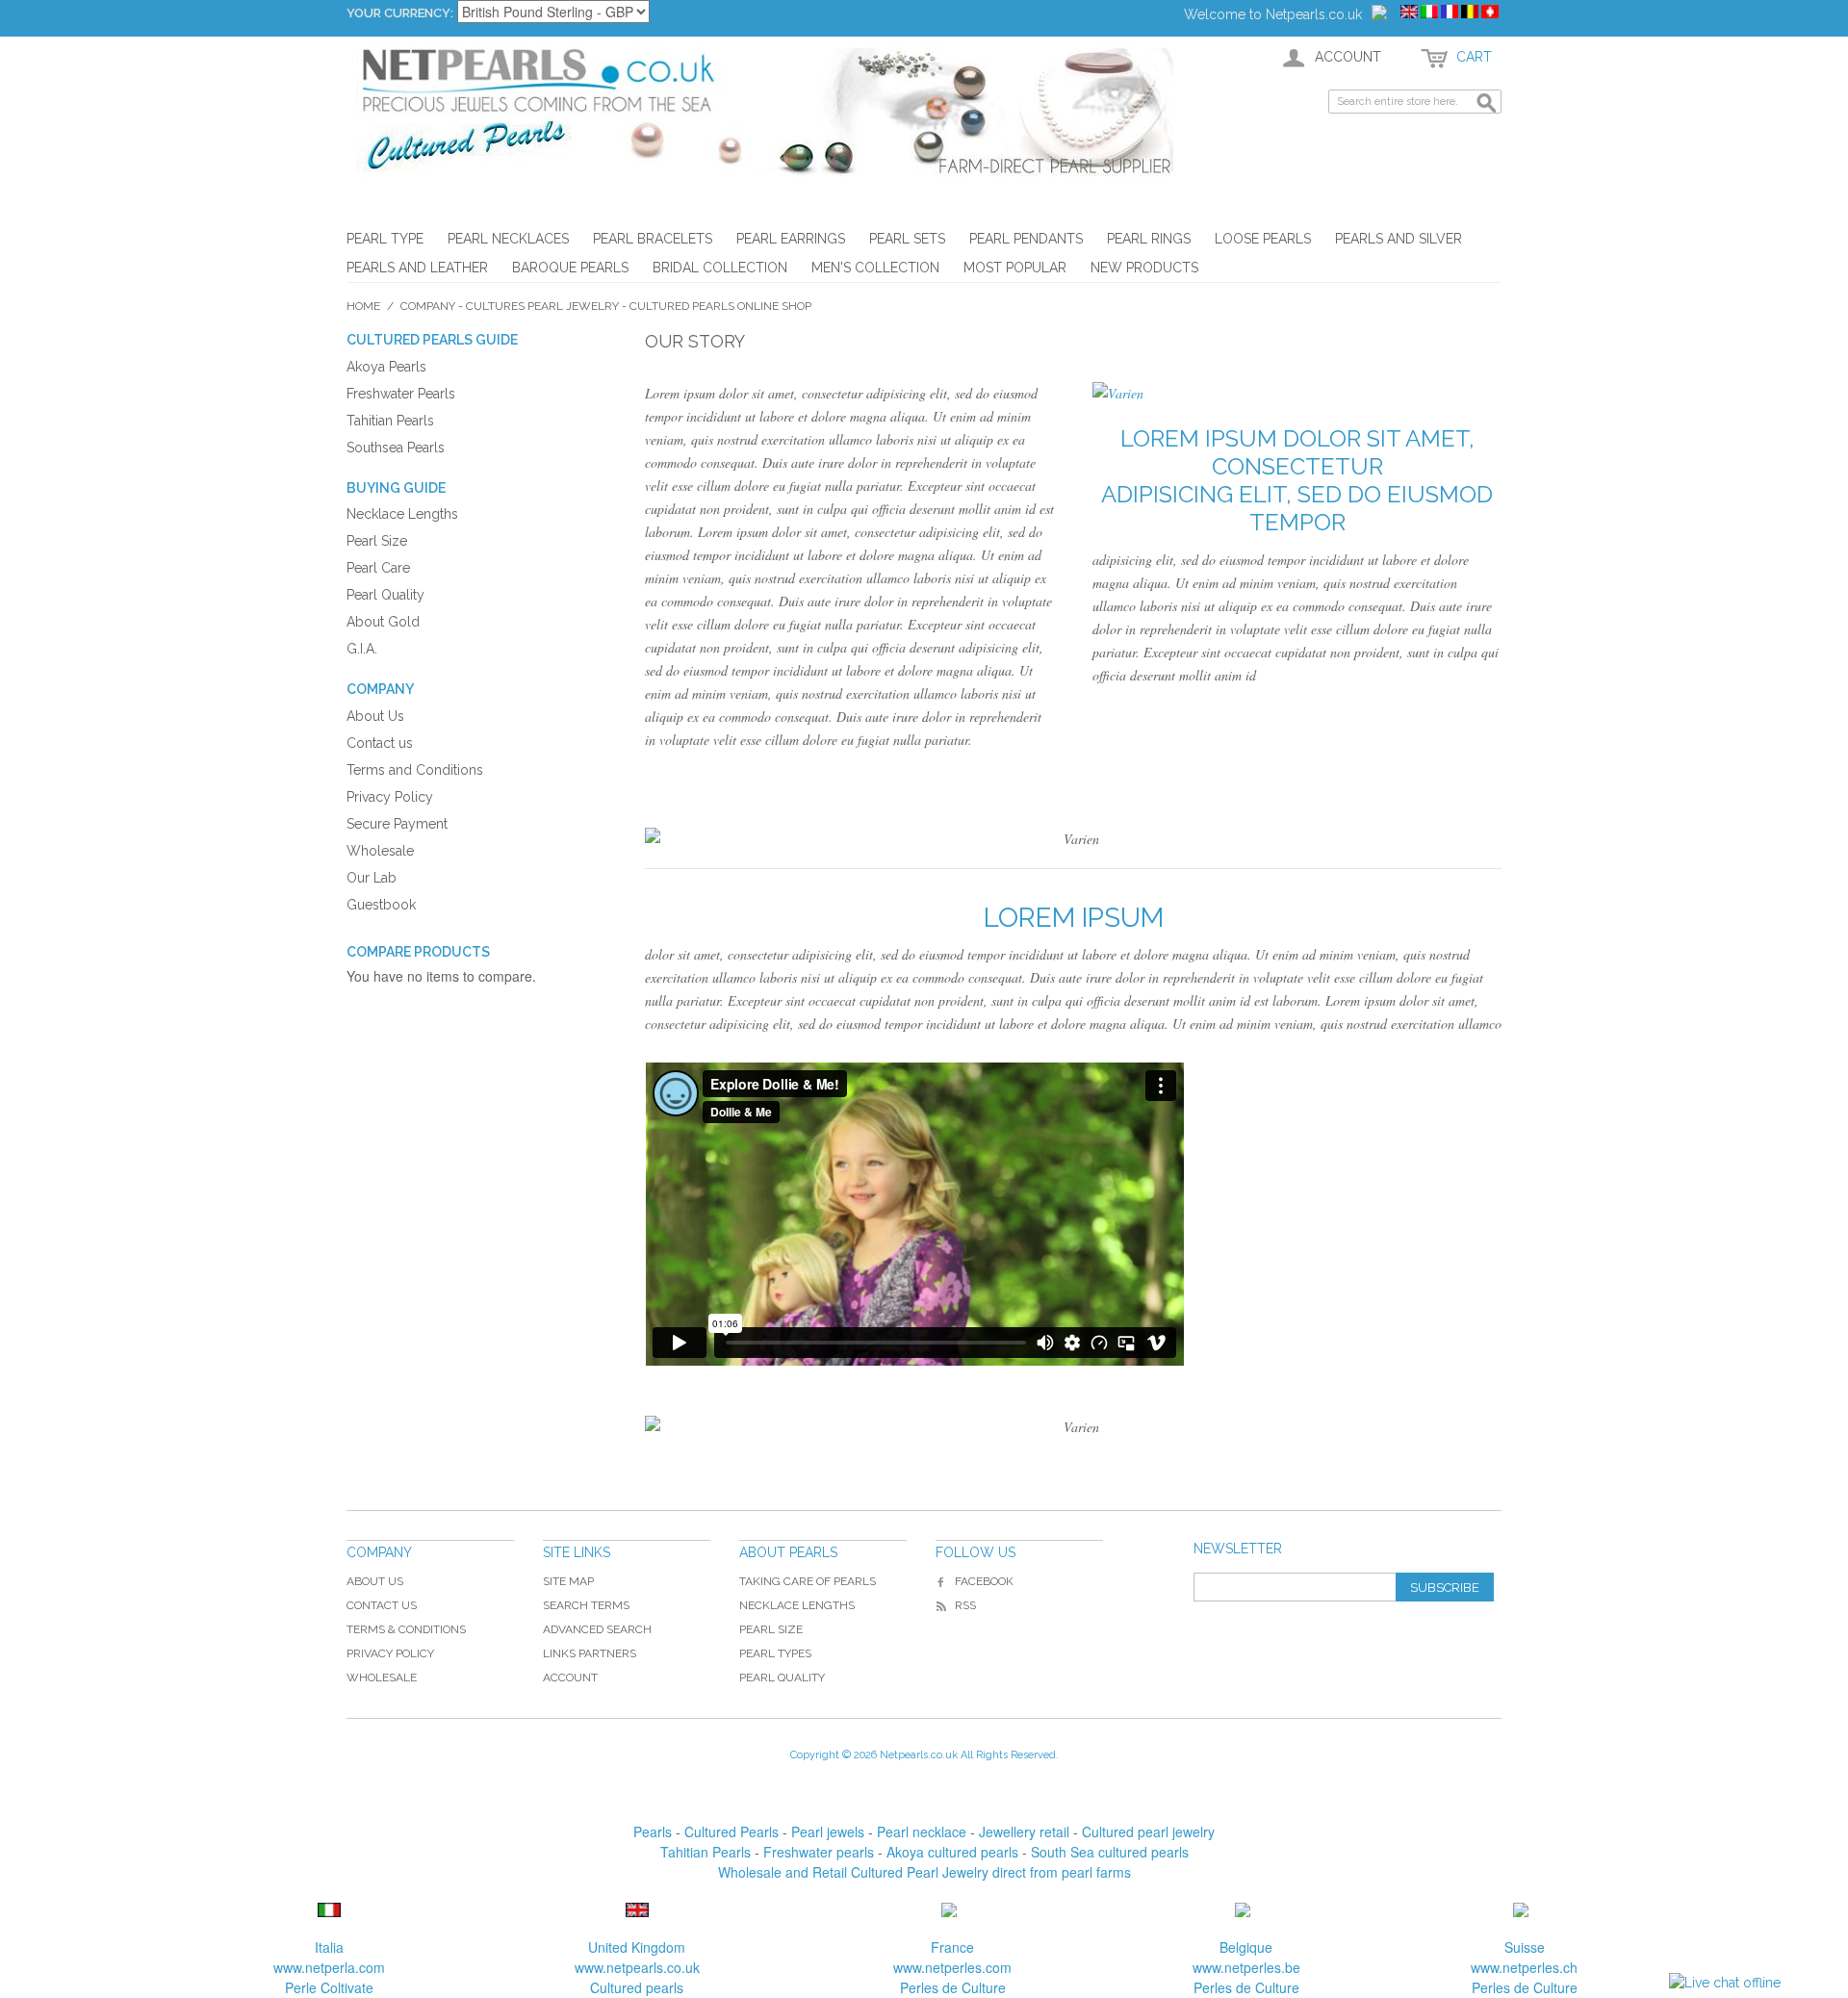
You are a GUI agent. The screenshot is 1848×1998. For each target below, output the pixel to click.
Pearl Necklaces (508, 239)
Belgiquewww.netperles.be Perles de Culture (1246, 1967)
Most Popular (1015, 268)
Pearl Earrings (791, 239)
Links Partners (590, 1653)
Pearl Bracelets (653, 239)
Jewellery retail (1024, 1831)
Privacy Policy (390, 1653)
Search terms (586, 1605)
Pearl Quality (782, 1678)
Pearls (653, 1831)
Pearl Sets (907, 239)
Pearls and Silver (1399, 239)
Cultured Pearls (731, 1831)
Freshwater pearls (819, 1852)
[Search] (1487, 104)
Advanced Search (597, 1629)
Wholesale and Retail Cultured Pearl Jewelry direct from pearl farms (924, 1872)
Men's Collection (875, 268)
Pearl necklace (922, 1831)
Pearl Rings (1149, 239)
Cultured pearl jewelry (1148, 1831)
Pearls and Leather (417, 268)
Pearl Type (385, 239)
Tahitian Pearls (706, 1852)
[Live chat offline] (1725, 1983)
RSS (965, 1605)
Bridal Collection (720, 268)
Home (363, 306)
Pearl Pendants (1026, 239)
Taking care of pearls (808, 1581)
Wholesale (382, 1678)
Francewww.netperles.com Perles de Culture (952, 1967)
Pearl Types (775, 1653)
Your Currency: (400, 13)
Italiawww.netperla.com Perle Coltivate (329, 1967)
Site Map (568, 1581)
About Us (375, 1581)
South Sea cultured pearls (1110, 1852)
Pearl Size (771, 1629)
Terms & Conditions (406, 1629)
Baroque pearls (570, 268)
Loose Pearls (1263, 239)
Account (570, 1678)
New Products (1144, 268)
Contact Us (382, 1605)
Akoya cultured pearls (952, 1852)
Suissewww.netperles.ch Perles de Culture (1524, 1967)
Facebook (984, 1581)
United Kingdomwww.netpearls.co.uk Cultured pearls (637, 1967)
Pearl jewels (828, 1831)
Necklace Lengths (797, 1605)
